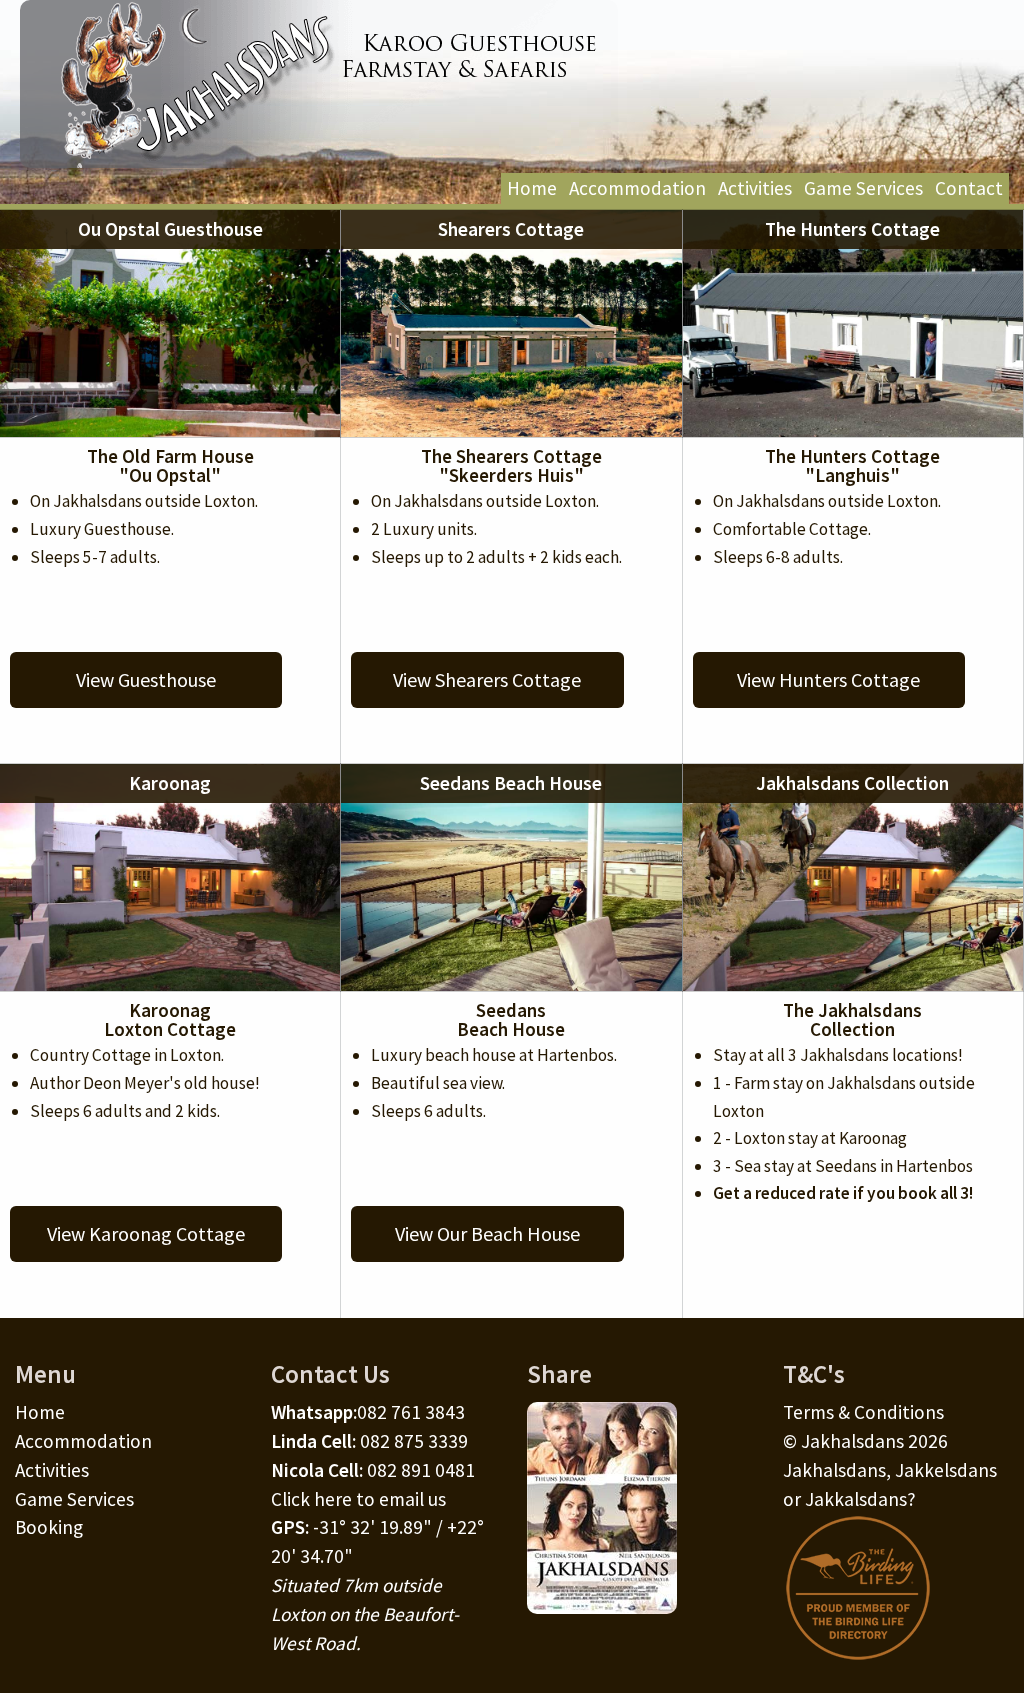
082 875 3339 (414, 1441)
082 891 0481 (421, 1470)
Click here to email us (358, 1499)
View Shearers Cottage (487, 679)
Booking (49, 1527)
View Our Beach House (487, 1233)
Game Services (863, 188)
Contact (969, 188)
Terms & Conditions (863, 1412)
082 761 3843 (411, 1412)
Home (532, 188)
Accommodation (637, 188)
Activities (755, 188)
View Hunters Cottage (828, 679)
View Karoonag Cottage (146, 1233)
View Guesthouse (146, 679)
